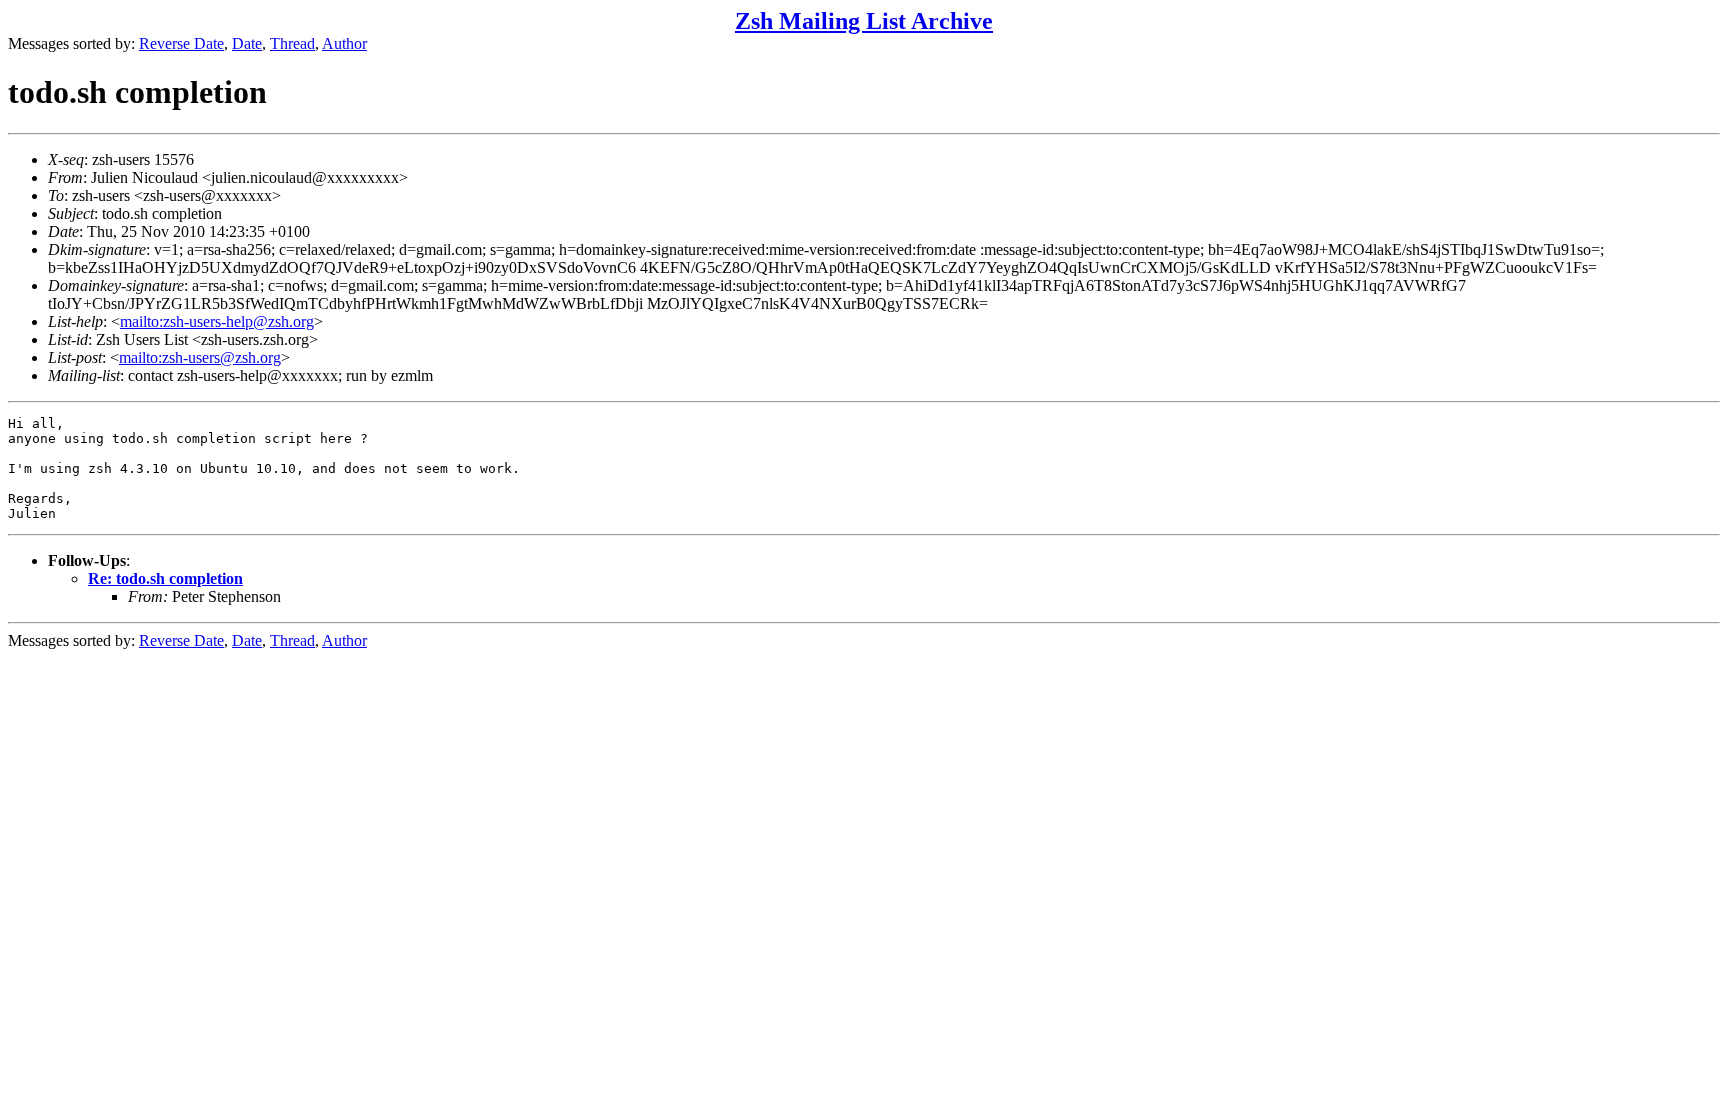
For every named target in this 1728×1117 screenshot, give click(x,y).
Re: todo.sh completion (165, 578)
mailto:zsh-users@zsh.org (200, 357)
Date (247, 43)
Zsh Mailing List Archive (864, 21)
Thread (292, 43)
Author (344, 43)
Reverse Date (181, 43)
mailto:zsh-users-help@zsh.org (217, 321)
